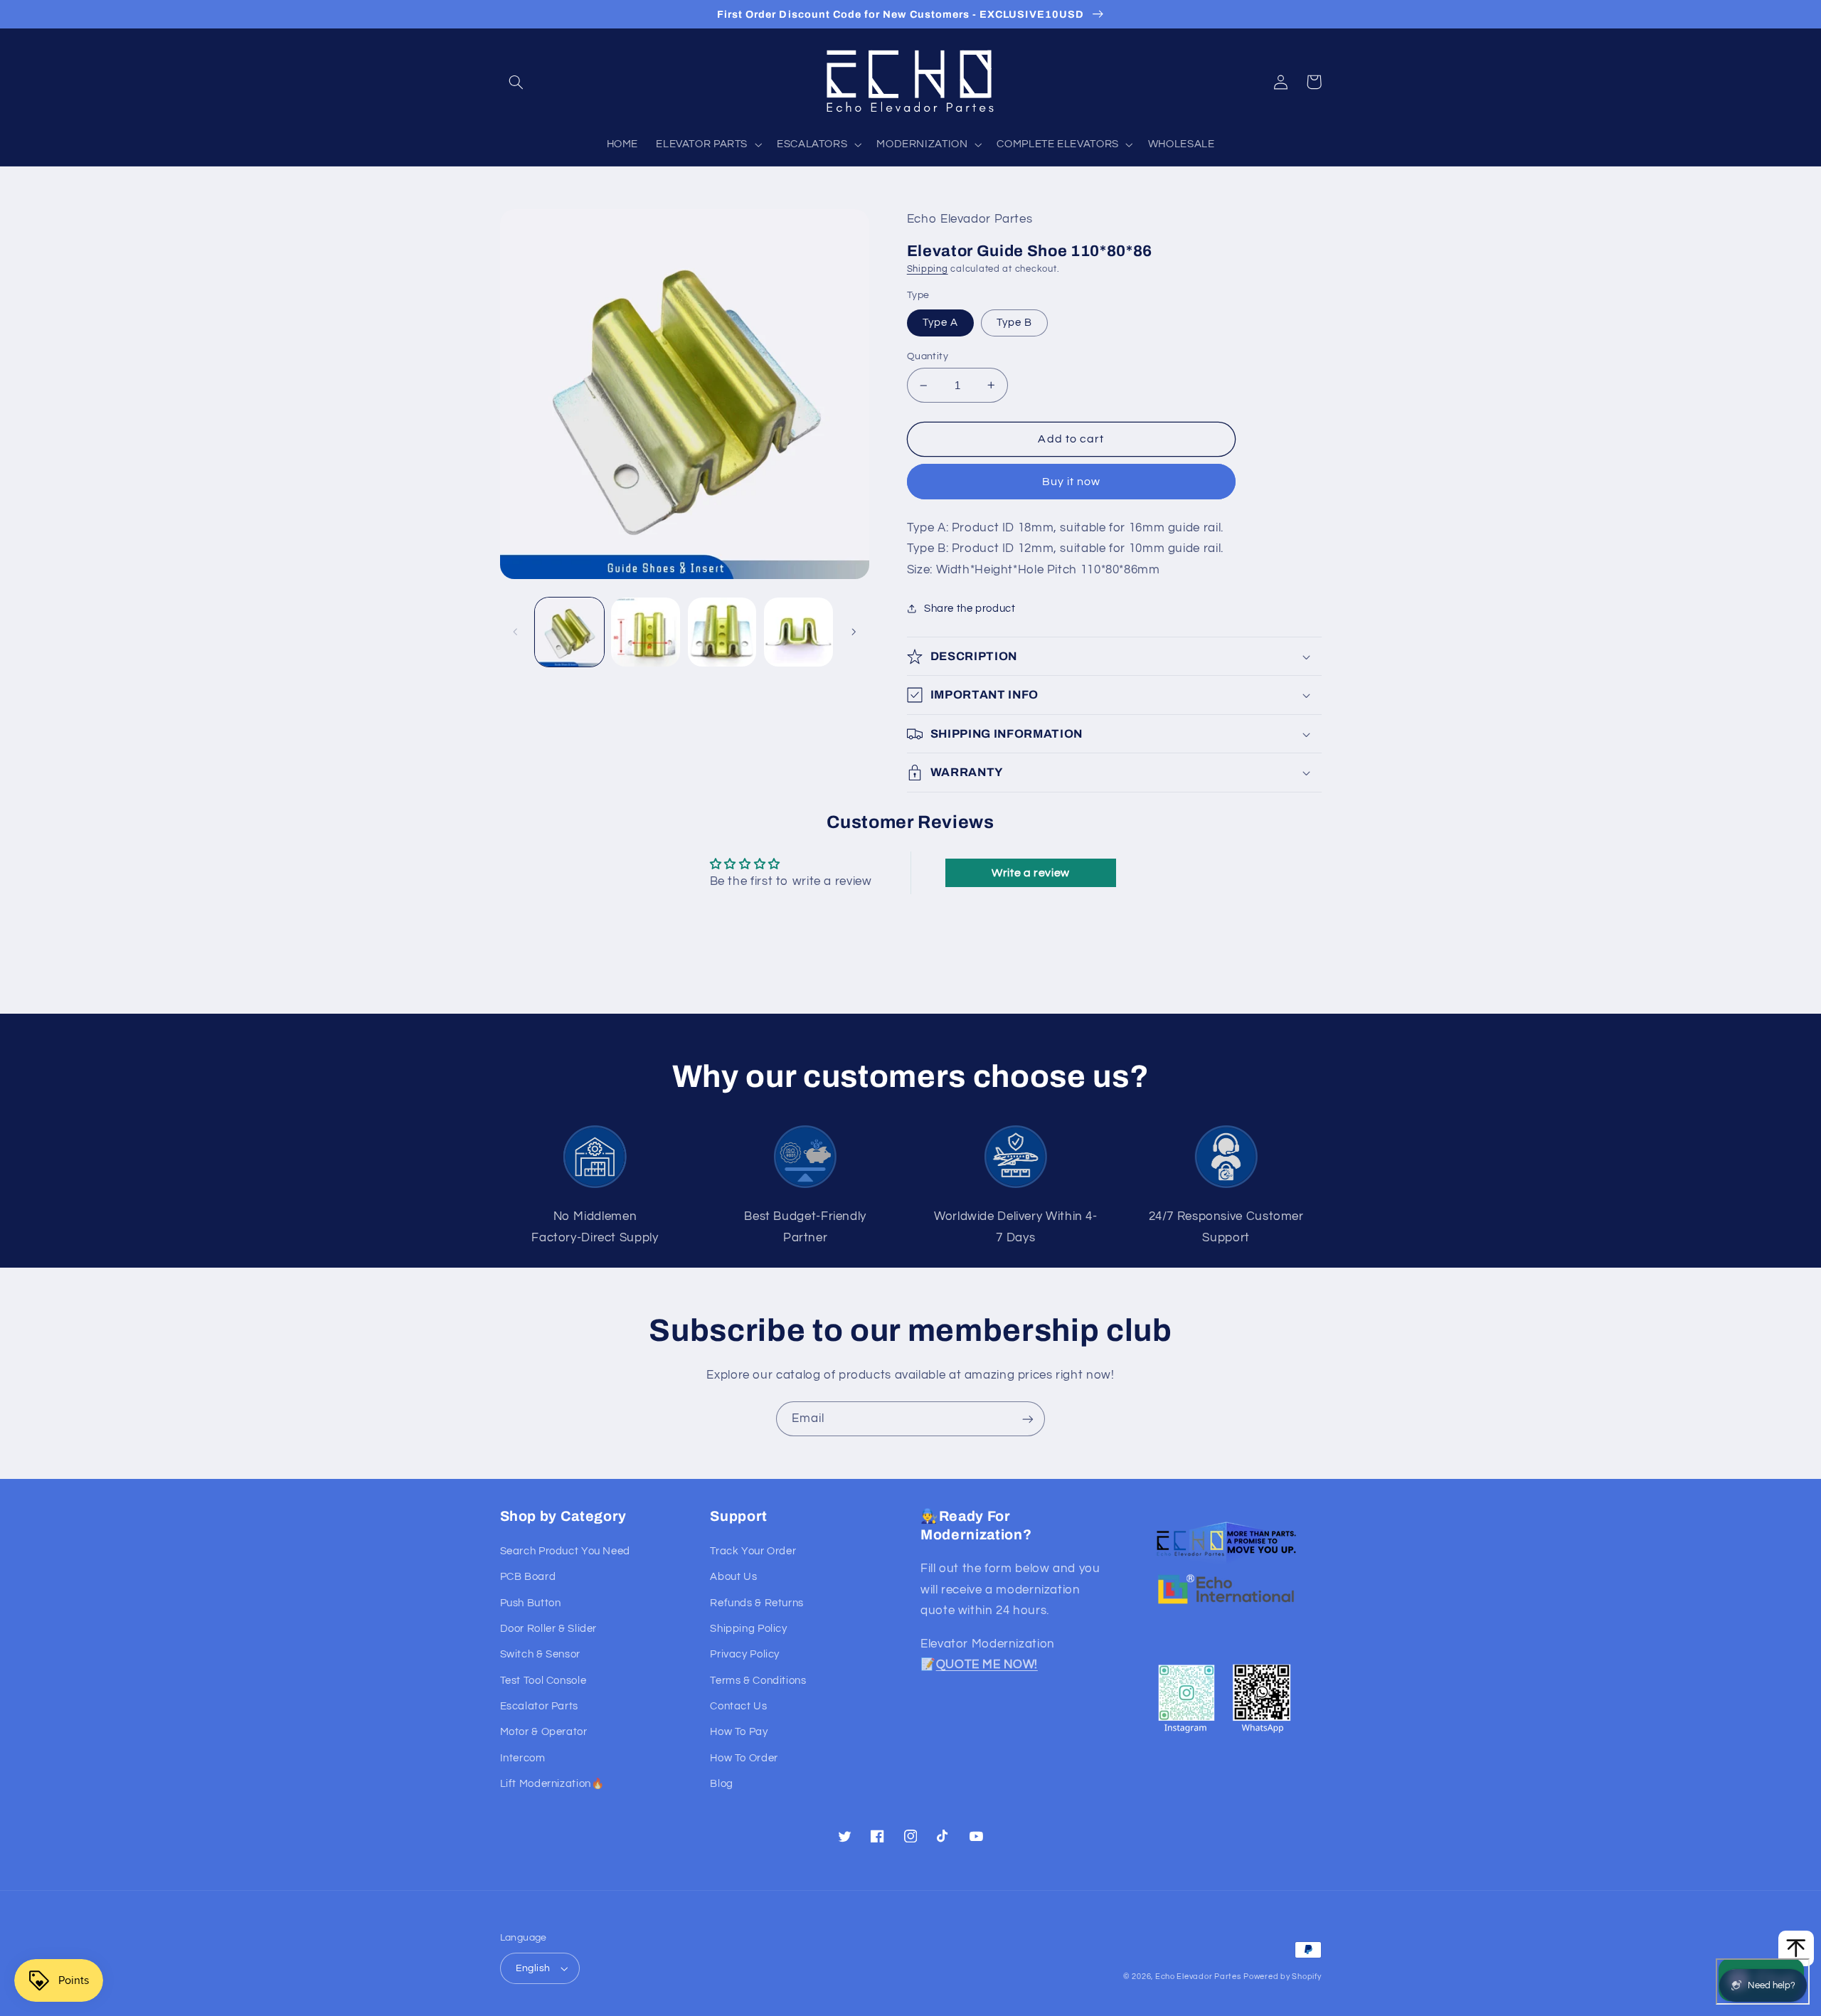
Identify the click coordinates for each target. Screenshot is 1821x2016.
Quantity (928, 356)
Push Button (531, 1603)
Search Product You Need (566, 1551)
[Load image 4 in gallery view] (798, 632)
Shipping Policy (748, 1629)
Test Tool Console (543, 1681)
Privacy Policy (745, 1654)
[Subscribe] (1028, 1419)
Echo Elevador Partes (1198, 1977)
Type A (940, 323)
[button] (516, 82)
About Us (733, 1577)
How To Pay (739, 1732)
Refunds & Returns (757, 1603)
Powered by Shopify (1282, 1977)
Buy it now (1072, 482)
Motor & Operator (544, 1732)
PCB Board (528, 1577)
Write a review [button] (1031, 873)
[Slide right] (854, 632)
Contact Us (738, 1706)
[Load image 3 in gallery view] (722, 632)
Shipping (928, 269)
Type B (1014, 323)
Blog (722, 1784)
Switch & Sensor (540, 1654)
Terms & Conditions (758, 1681)
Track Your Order (753, 1551)
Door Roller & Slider (549, 1629)
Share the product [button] (970, 609)
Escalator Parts (539, 1706)
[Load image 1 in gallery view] (569, 632)
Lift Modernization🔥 (552, 1784)
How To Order (744, 1758)
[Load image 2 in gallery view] (646, 632)
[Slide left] (516, 632)
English (533, 1968)
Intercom (523, 1758)
